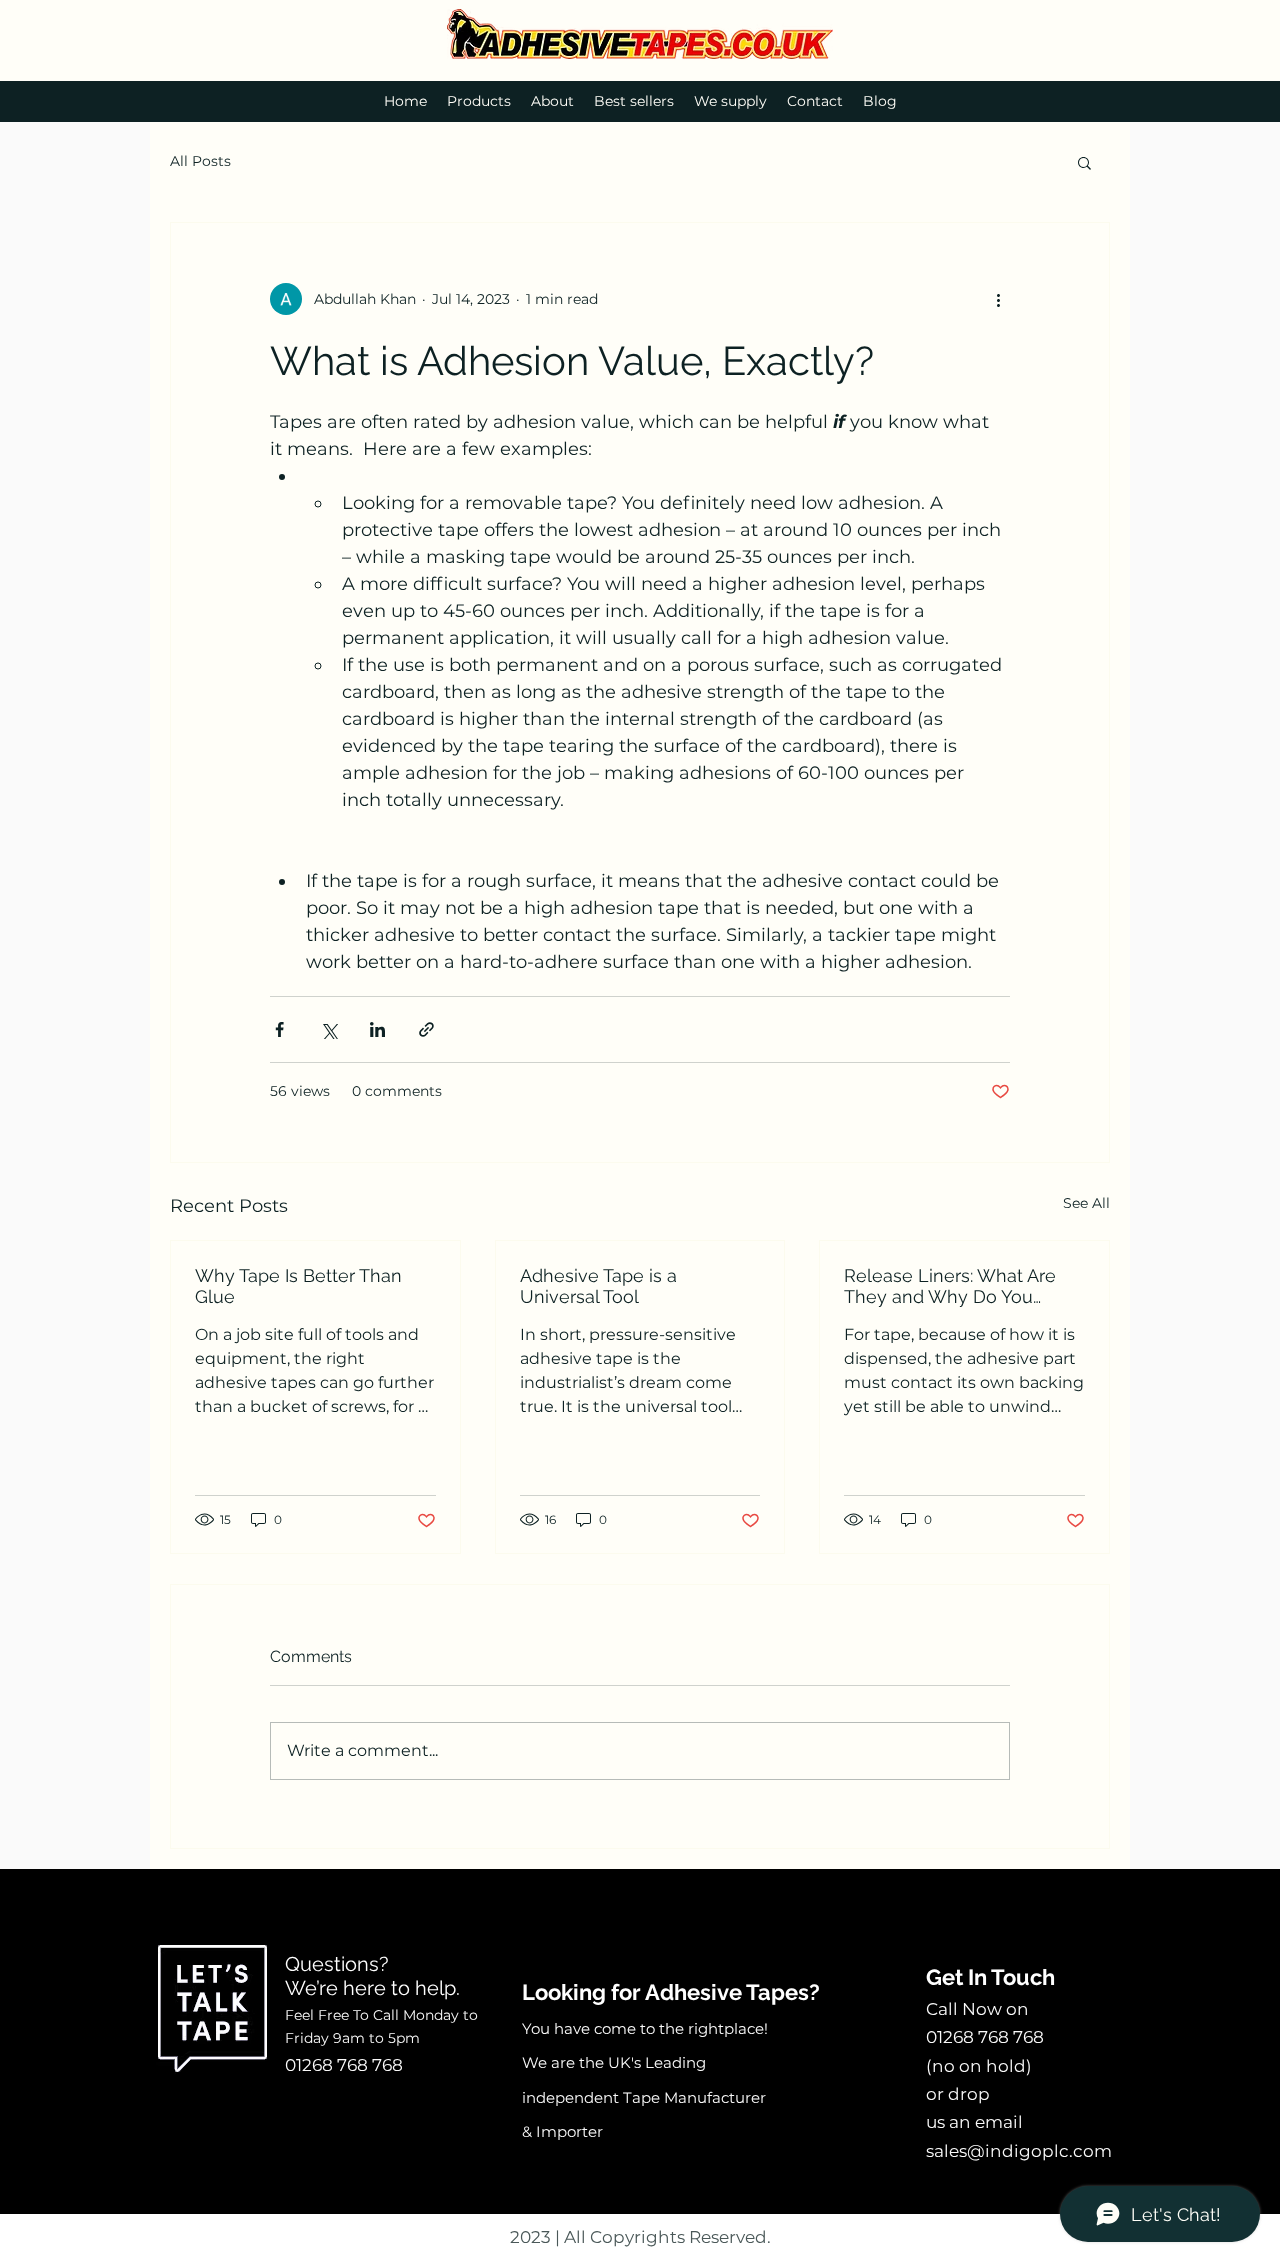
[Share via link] (426, 1029)
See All (1086, 1203)
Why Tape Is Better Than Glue (298, 1286)
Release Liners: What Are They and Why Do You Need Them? (950, 1286)
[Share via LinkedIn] (377, 1029)
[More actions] (998, 299)
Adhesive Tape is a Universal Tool (598, 1286)
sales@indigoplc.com (1019, 2151)
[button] (1084, 162)
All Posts (200, 161)
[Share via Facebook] (279, 1029)
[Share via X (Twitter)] (328, 1029)
